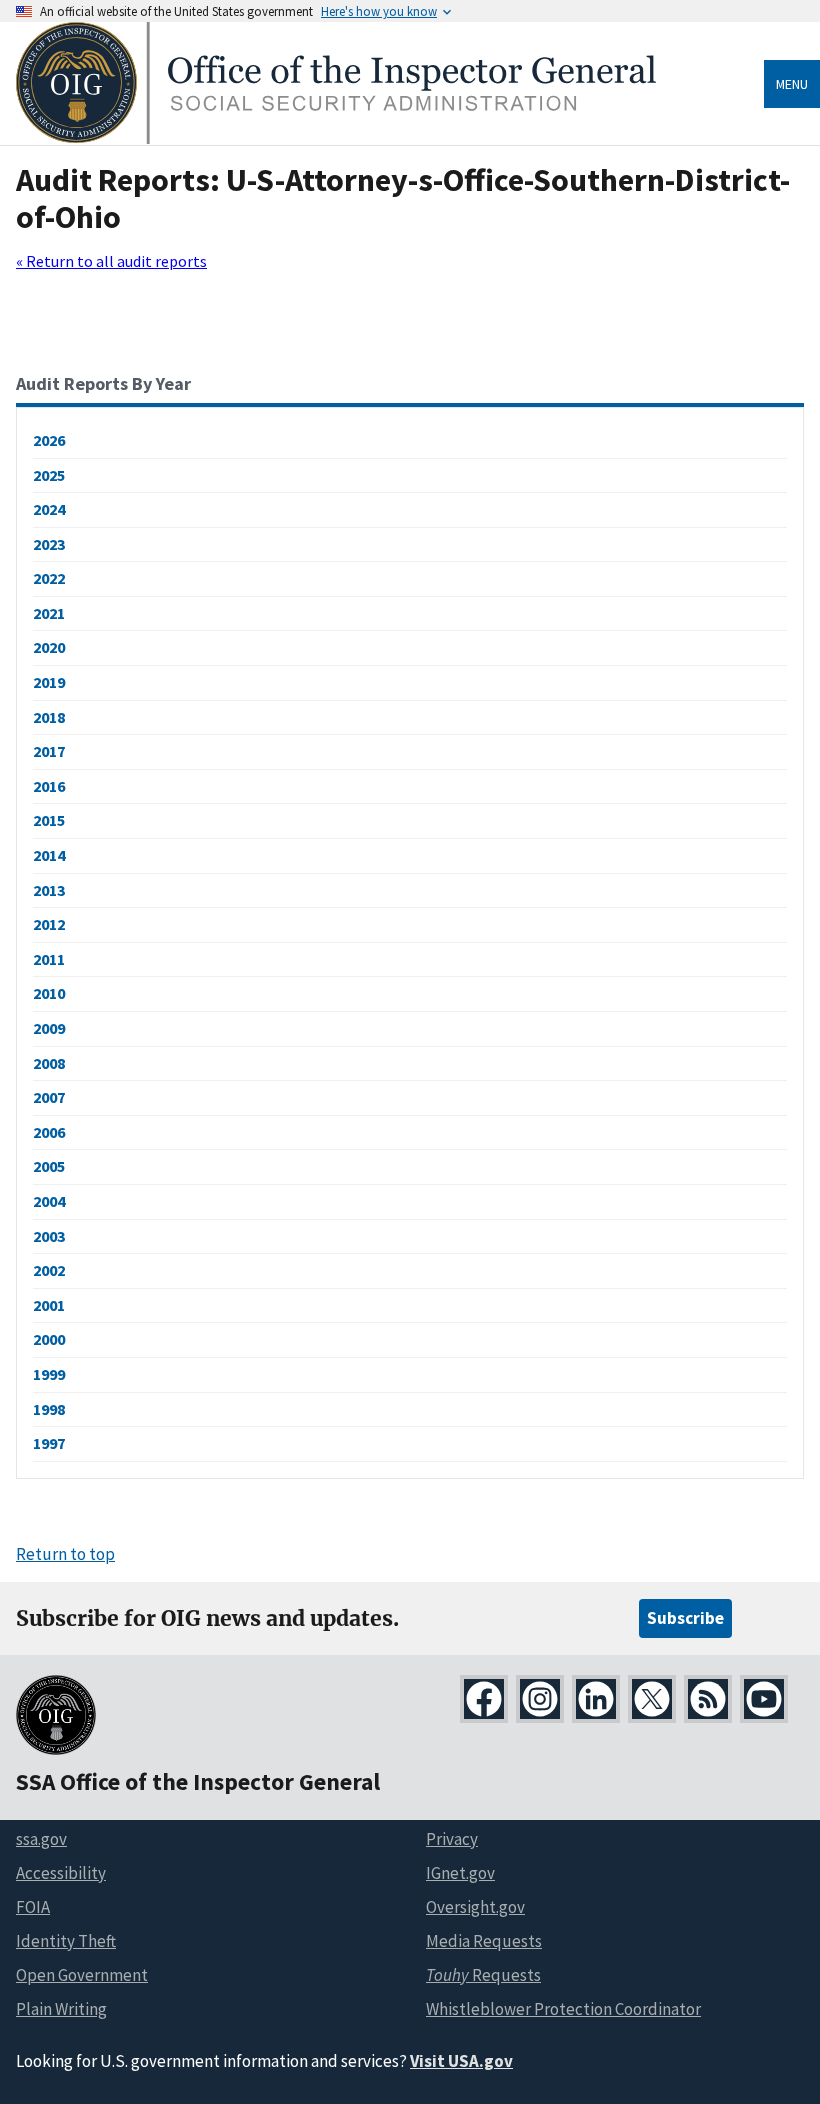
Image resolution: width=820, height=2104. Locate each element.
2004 (49, 1201)
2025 (49, 475)
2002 (49, 1270)
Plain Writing (61, 2009)
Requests (483, 1975)
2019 (49, 682)
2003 (49, 1236)
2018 (49, 717)
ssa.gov (41, 1839)
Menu (792, 84)
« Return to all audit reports (111, 261)
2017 (49, 751)
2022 (49, 578)
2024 (49, 509)
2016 (49, 786)
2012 (49, 924)
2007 (49, 1097)
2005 (49, 1166)
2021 (49, 613)
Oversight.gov (475, 1907)
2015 (49, 820)
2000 (49, 1339)
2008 (49, 1063)
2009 (49, 1028)
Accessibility (61, 1873)
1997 (49, 1443)
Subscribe (685, 1618)
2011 (49, 959)
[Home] (336, 138)
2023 (49, 544)
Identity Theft (66, 1941)
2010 (49, 993)
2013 (49, 890)
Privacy (452, 1839)
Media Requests (484, 1941)
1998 (49, 1409)
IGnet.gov (460, 1873)
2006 (49, 1132)
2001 (49, 1305)
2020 (49, 647)
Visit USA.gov (461, 2061)
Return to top (65, 1554)
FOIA (33, 1907)
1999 (49, 1374)
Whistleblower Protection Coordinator (563, 2009)
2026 (49, 440)
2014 (49, 855)
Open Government (82, 1975)
